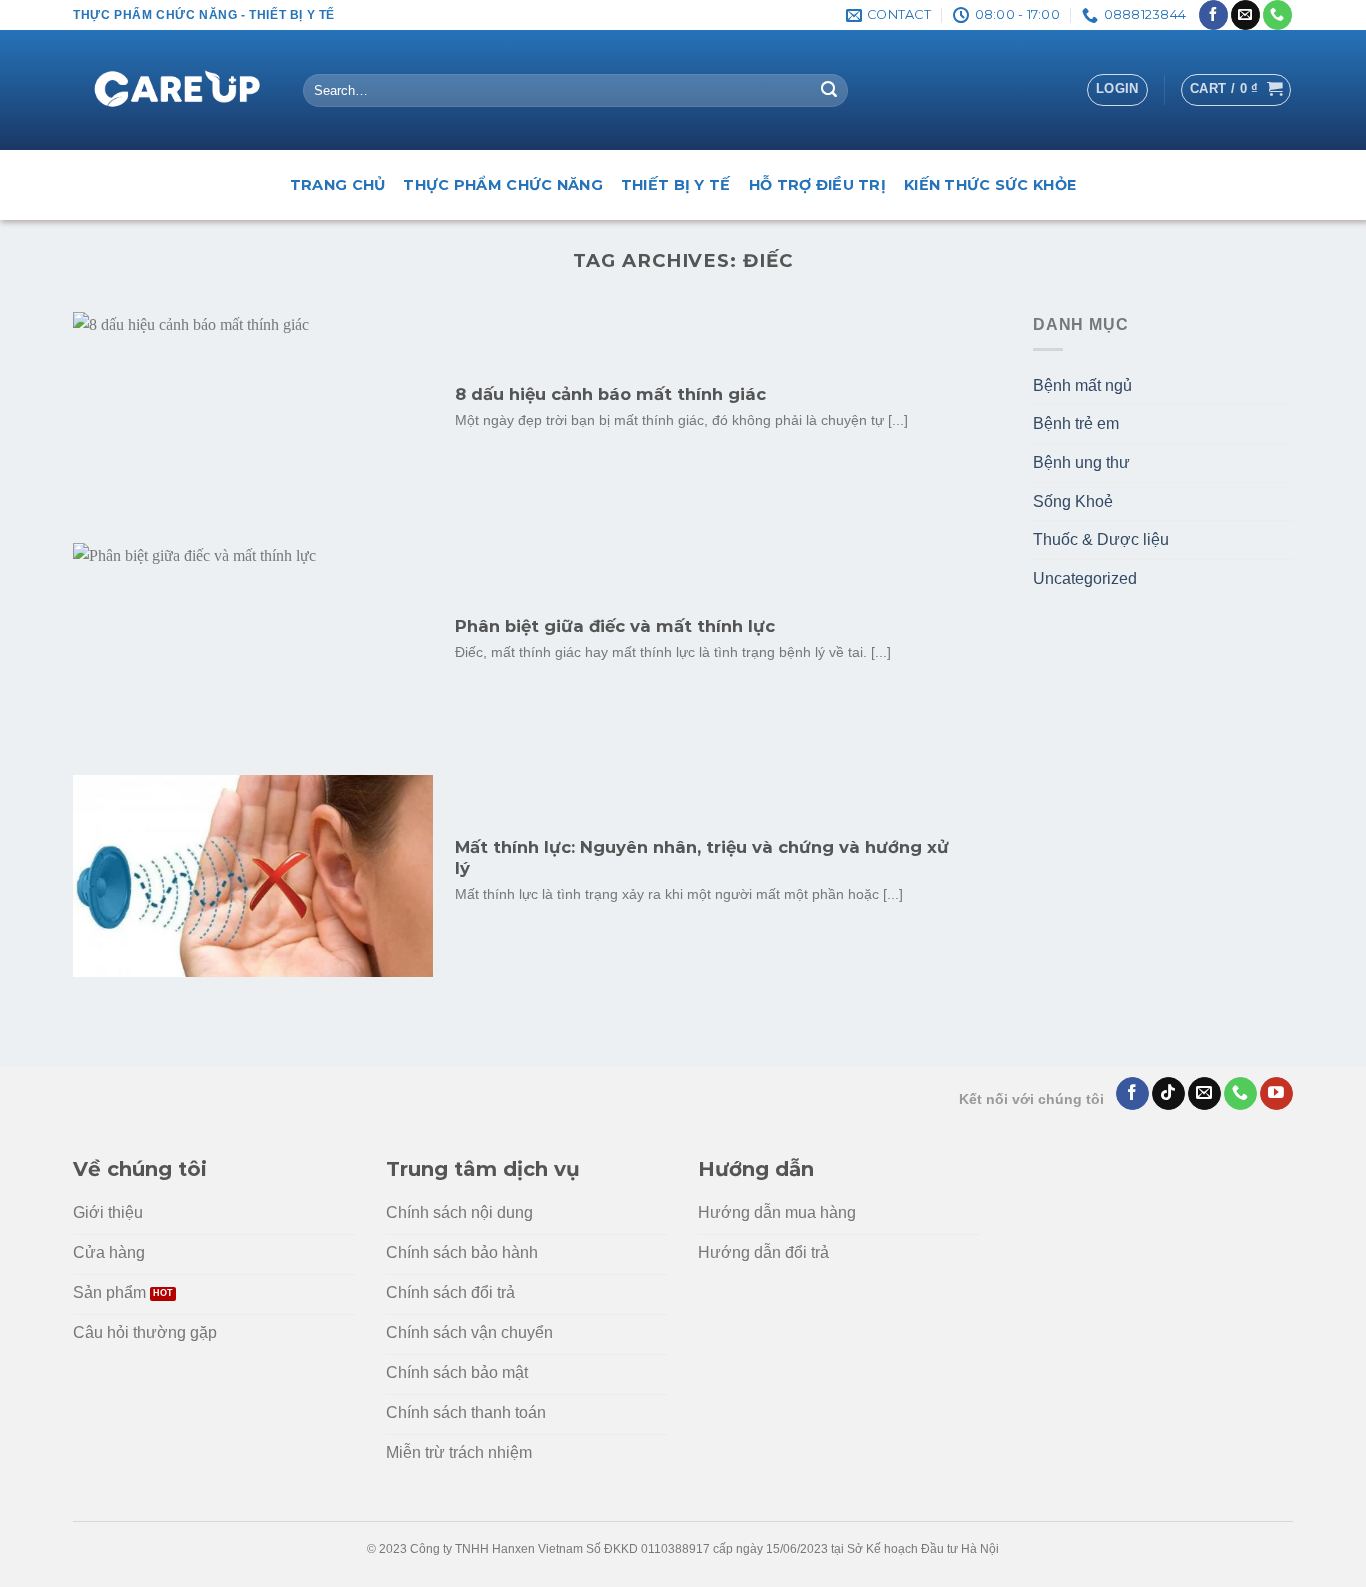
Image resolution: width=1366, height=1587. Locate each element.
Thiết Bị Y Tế (676, 185)
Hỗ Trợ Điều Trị (817, 185)
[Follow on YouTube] (1276, 1094)
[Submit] (829, 91)
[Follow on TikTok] (1168, 1094)
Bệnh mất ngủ (1082, 385)
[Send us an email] (1245, 15)
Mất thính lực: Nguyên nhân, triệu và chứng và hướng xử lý (702, 858)
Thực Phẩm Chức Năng (502, 185)
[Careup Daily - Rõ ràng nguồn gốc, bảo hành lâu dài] (173, 91)
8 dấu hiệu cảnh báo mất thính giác (610, 394)
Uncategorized (1085, 578)
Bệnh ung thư (1081, 462)
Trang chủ (338, 185)
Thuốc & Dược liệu (1101, 539)
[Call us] (1277, 15)
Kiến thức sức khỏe (990, 185)
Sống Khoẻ (1073, 501)
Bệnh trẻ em (1076, 423)
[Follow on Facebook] (1213, 15)
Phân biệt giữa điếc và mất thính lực (615, 626)
